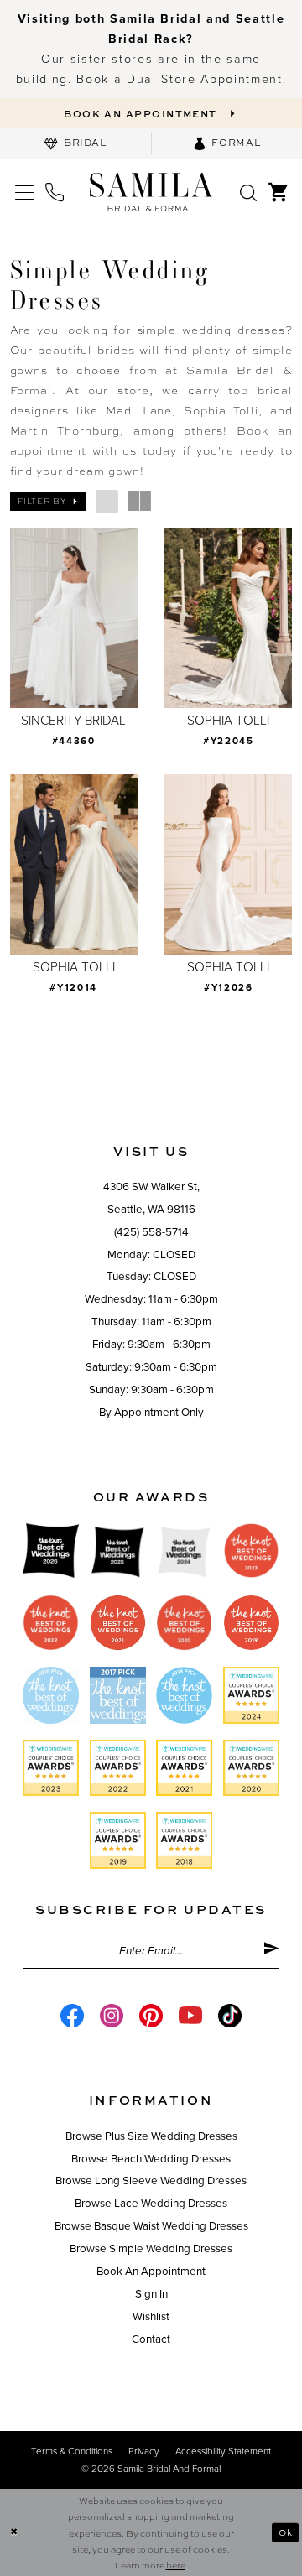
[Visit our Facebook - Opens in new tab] (72, 2016)
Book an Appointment (151, 2272)
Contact (151, 2339)
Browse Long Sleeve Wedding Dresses (151, 2181)
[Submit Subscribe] (271, 1951)
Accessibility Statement (223, 2451)
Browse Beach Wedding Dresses (151, 2159)
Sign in (151, 2294)
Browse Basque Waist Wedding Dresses (151, 2226)
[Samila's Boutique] (151, 191)
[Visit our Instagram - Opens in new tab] (112, 2016)
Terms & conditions (72, 2451)
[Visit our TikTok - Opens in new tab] (230, 2016)
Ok (286, 2532)
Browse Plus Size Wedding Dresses (151, 2136)
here (176, 2565)
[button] (25, 192)
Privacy (144, 2451)
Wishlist (151, 2317)
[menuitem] (75, 143)
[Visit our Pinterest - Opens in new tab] (151, 2016)
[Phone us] (54, 192)
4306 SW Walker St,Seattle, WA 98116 (151, 1198)
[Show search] (249, 192)
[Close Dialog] (14, 2532)
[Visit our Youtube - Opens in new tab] (190, 2016)
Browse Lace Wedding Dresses (151, 2204)
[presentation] (74, 618)
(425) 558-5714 (151, 1232)
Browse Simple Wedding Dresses (151, 2249)
